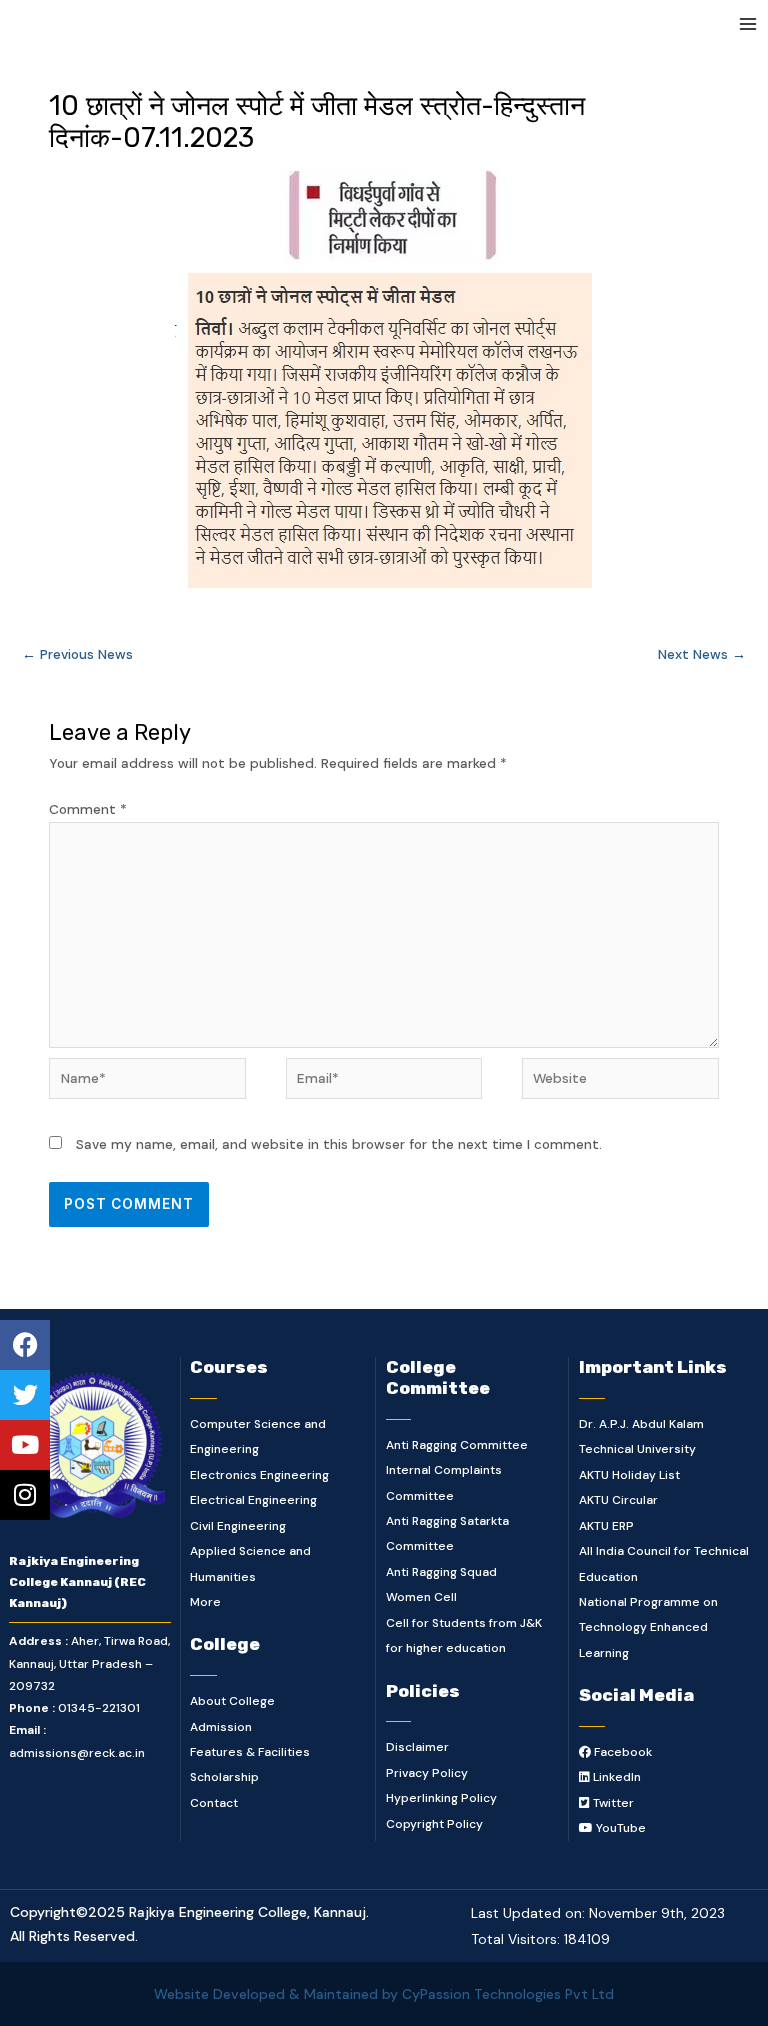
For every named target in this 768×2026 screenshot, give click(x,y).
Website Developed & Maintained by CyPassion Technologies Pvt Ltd (384, 1994)
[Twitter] (25, 1395)
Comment (88, 809)
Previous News (77, 654)
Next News (702, 654)
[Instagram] (25, 1495)
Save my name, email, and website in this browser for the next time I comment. (339, 1144)
